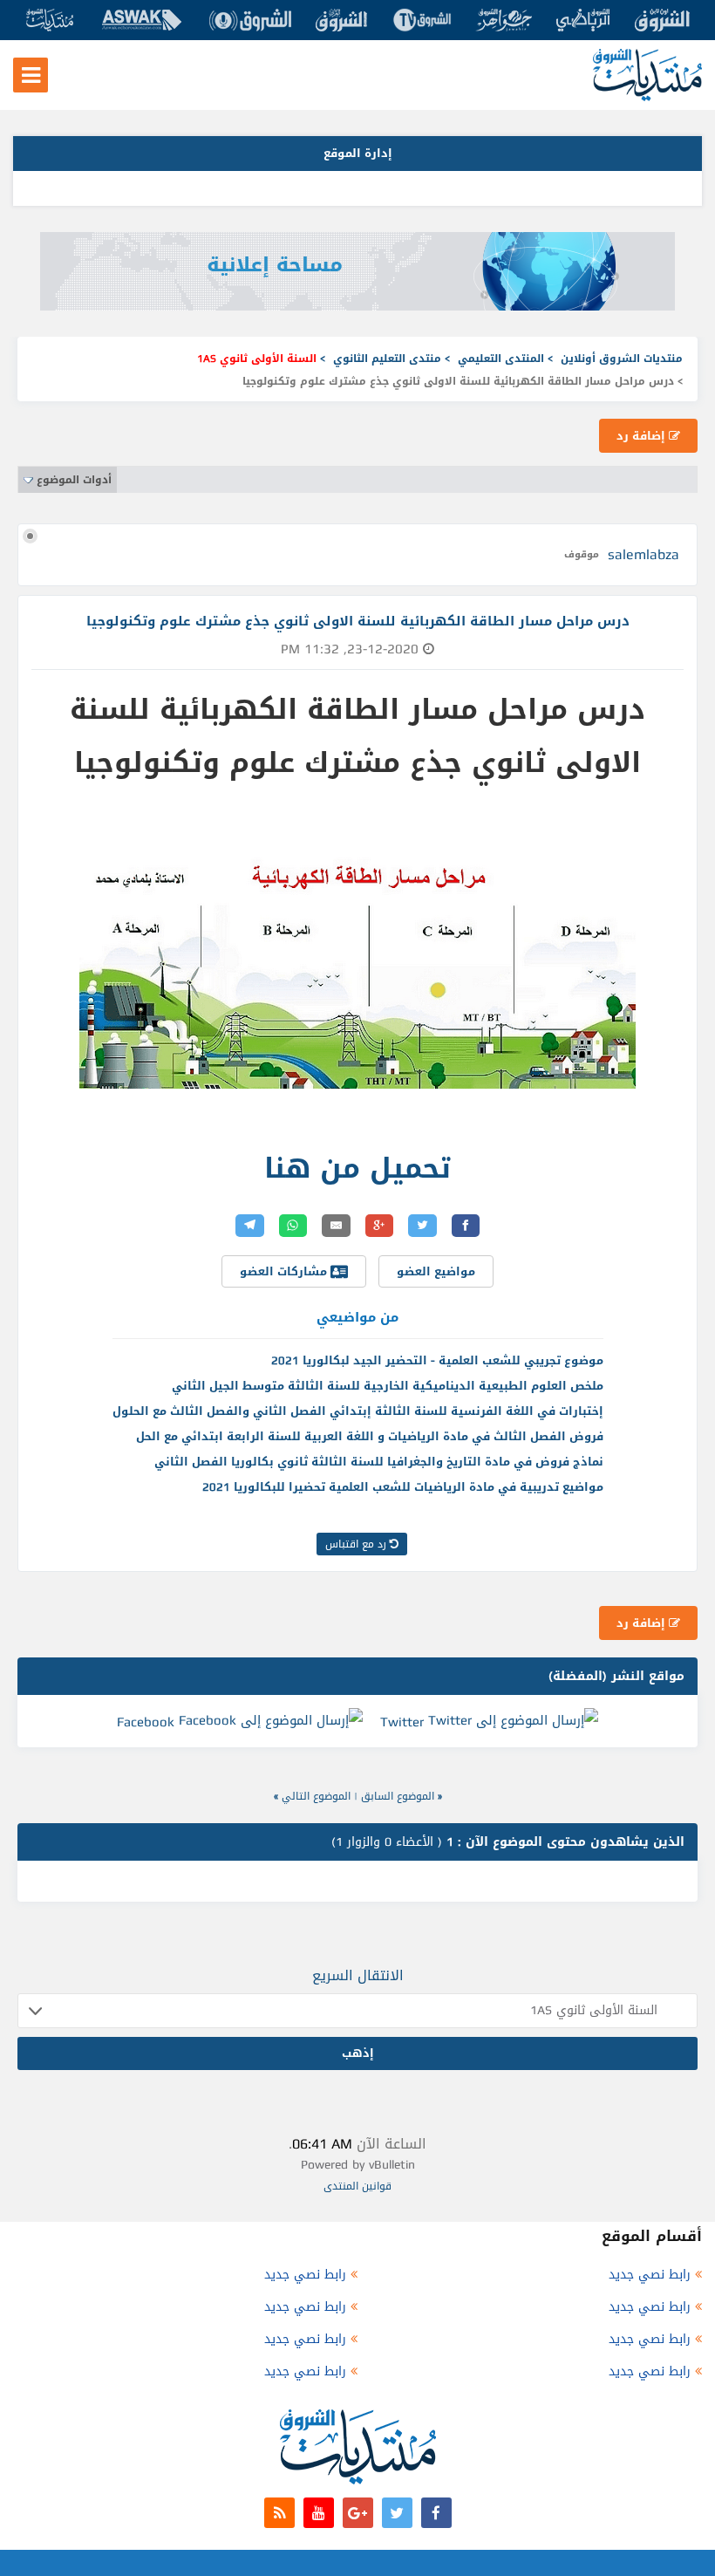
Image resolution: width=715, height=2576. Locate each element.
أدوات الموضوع (74, 480)
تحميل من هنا (357, 1168)
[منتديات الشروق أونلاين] (647, 97)
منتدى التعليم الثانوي (387, 359)
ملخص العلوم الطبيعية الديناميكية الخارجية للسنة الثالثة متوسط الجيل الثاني (388, 1386)
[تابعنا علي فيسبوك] (436, 2513)
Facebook (146, 1722)
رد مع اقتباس (357, 1544)
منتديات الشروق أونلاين (622, 359)
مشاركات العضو (285, 1271)
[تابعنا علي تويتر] (397, 2513)
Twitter (402, 1722)
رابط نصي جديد (650, 2275)
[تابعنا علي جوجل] (358, 2513)
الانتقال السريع (358, 1975)
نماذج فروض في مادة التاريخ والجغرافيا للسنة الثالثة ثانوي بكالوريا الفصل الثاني (379, 1462)
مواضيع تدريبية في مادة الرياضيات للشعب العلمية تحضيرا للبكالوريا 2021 (403, 1487)
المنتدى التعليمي (501, 359)
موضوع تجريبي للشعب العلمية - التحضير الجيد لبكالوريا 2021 (437, 1360)
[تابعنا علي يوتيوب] (319, 2513)
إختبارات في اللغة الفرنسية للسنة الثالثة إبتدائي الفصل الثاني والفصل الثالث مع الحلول (358, 1411)
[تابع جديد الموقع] (279, 2513)
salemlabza (643, 554)
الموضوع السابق (398, 1796)
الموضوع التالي (316, 1796)
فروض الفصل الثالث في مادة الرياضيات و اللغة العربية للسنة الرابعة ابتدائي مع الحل (370, 1436)
